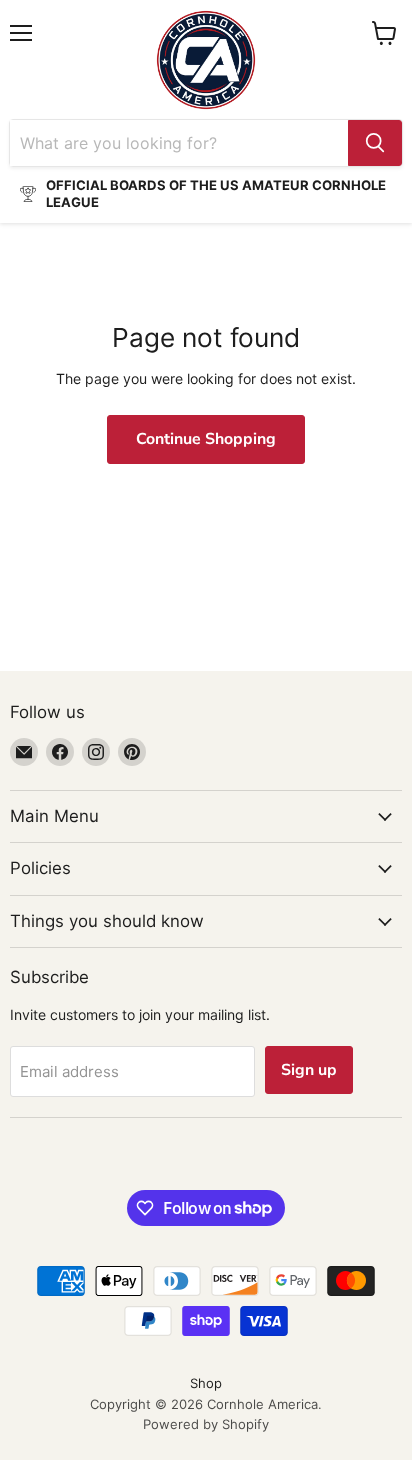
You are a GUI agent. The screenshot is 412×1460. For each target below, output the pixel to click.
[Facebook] (60, 752)
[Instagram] (96, 752)
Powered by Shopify (206, 1424)
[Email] (24, 752)
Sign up (309, 1070)
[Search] (375, 143)
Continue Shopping (206, 439)
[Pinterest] (132, 752)
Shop (206, 1383)
